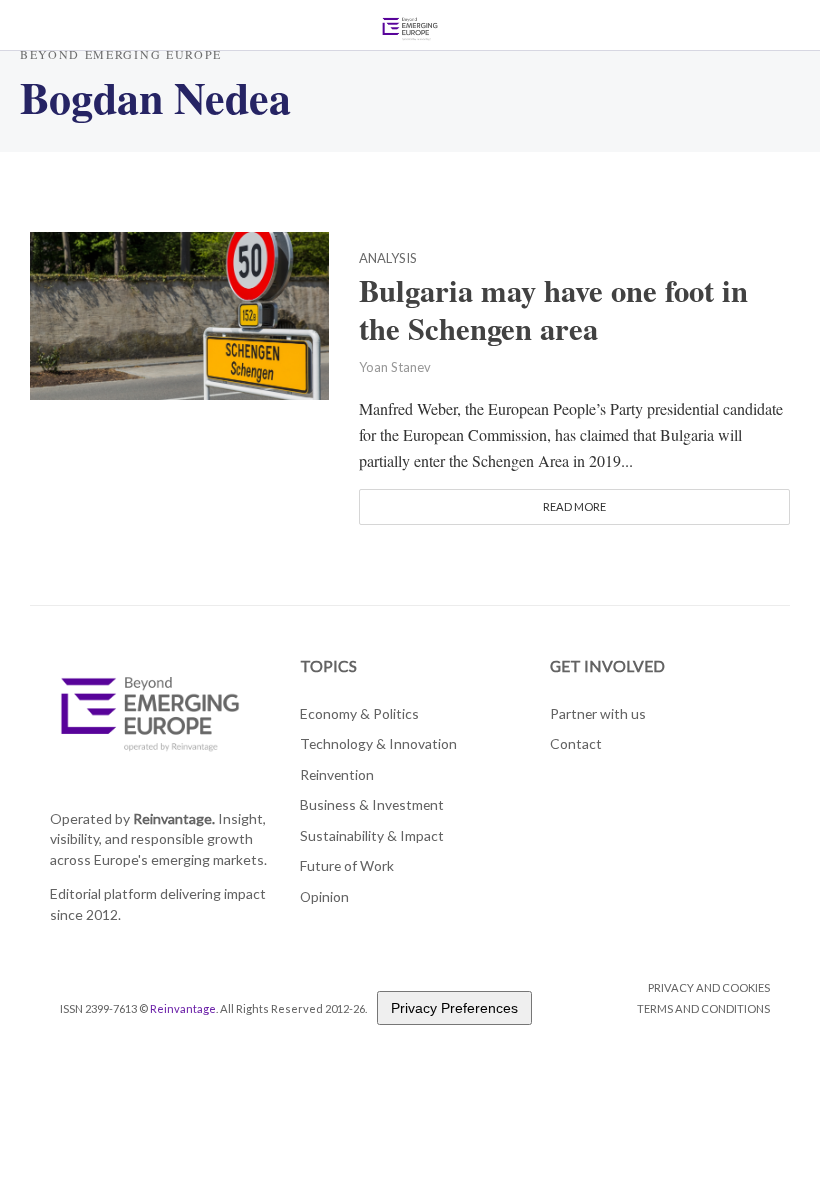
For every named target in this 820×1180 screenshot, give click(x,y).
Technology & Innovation (378, 743)
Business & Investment (372, 804)
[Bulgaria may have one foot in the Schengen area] (179, 312)
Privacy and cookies (709, 987)
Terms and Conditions (703, 1008)
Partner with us (598, 713)
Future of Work (347, 865)
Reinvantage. (174, 818)
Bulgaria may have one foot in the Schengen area (553, 310)
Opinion (324, 896)
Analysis (388, 259)
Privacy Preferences (454, 1008)
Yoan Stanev (395, 367)
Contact (576, 743)
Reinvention (337, 774)
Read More (574, 506)
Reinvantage (183, 1008)
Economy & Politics (359, 713)
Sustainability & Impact (372, 835)
